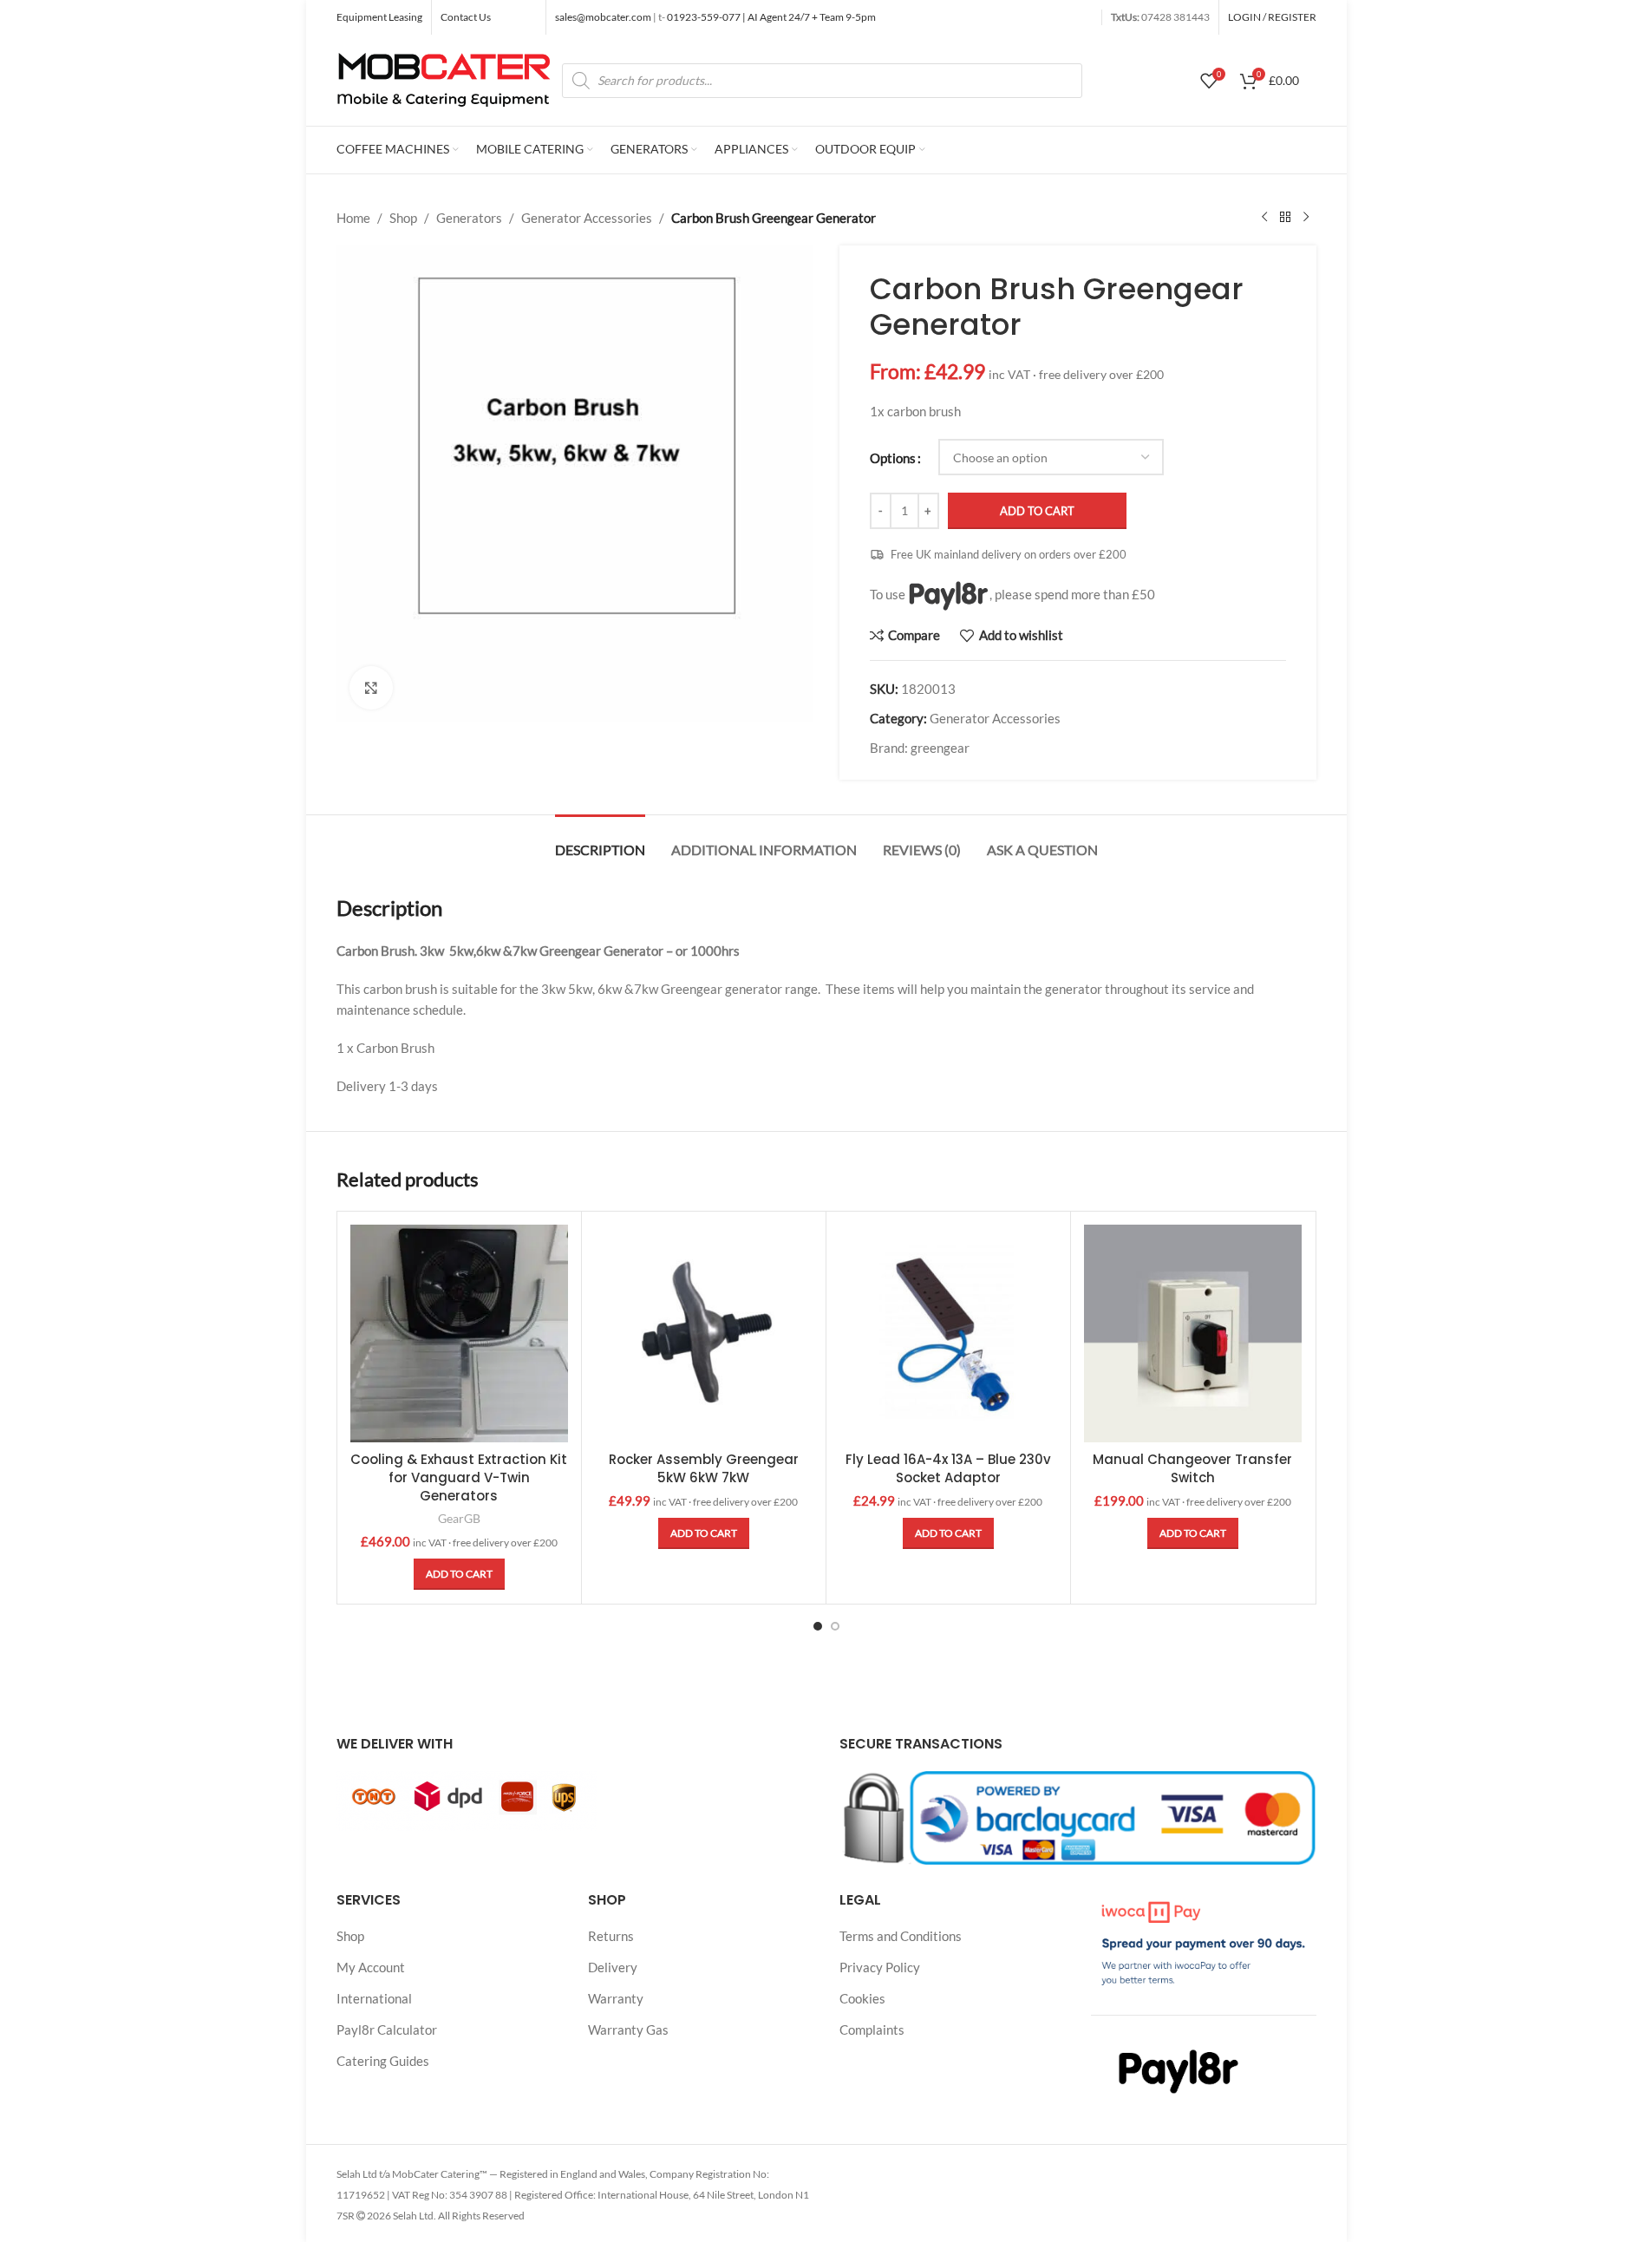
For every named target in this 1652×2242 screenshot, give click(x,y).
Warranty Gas (628, 2030)
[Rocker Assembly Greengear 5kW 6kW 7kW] (704, 1333)
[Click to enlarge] (371, 688)
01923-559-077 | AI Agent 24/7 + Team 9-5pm (770, 17)
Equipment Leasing (379, 17)
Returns (611, 1936)
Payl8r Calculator (387, 2030)
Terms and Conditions (901, 1936)
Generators (469, 218)
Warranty (616, 1998)
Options (893, 458)
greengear (940, 748)
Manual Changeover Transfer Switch (1192, 1468)
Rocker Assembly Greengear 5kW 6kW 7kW (704, 1468)
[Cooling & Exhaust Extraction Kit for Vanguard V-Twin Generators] (459, 1333)
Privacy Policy (880, 1967)
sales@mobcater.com (604, 17)
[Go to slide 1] (818, 1626)
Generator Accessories (587, 218)
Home (353, 218)
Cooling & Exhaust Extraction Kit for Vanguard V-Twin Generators (459, 1477)
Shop (403, 218)
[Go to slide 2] (835, 1626)
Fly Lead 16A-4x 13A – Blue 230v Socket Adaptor (948, 1468)
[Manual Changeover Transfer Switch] (1193, 1333)
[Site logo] (445, 78)
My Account (371, 1967)
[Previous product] (1264, 218)
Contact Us (466, 17)
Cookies (862, 1998)
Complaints (872, 2030)
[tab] (600, 841)
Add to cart (1037, 511)
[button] (459, 1574)
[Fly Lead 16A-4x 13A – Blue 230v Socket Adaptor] (948, 1333)
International (374, 1998)
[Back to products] (1285, 218)
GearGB (459, 1518)
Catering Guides (383, 2061)
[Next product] (1306, 218)
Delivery (613, 1967)
